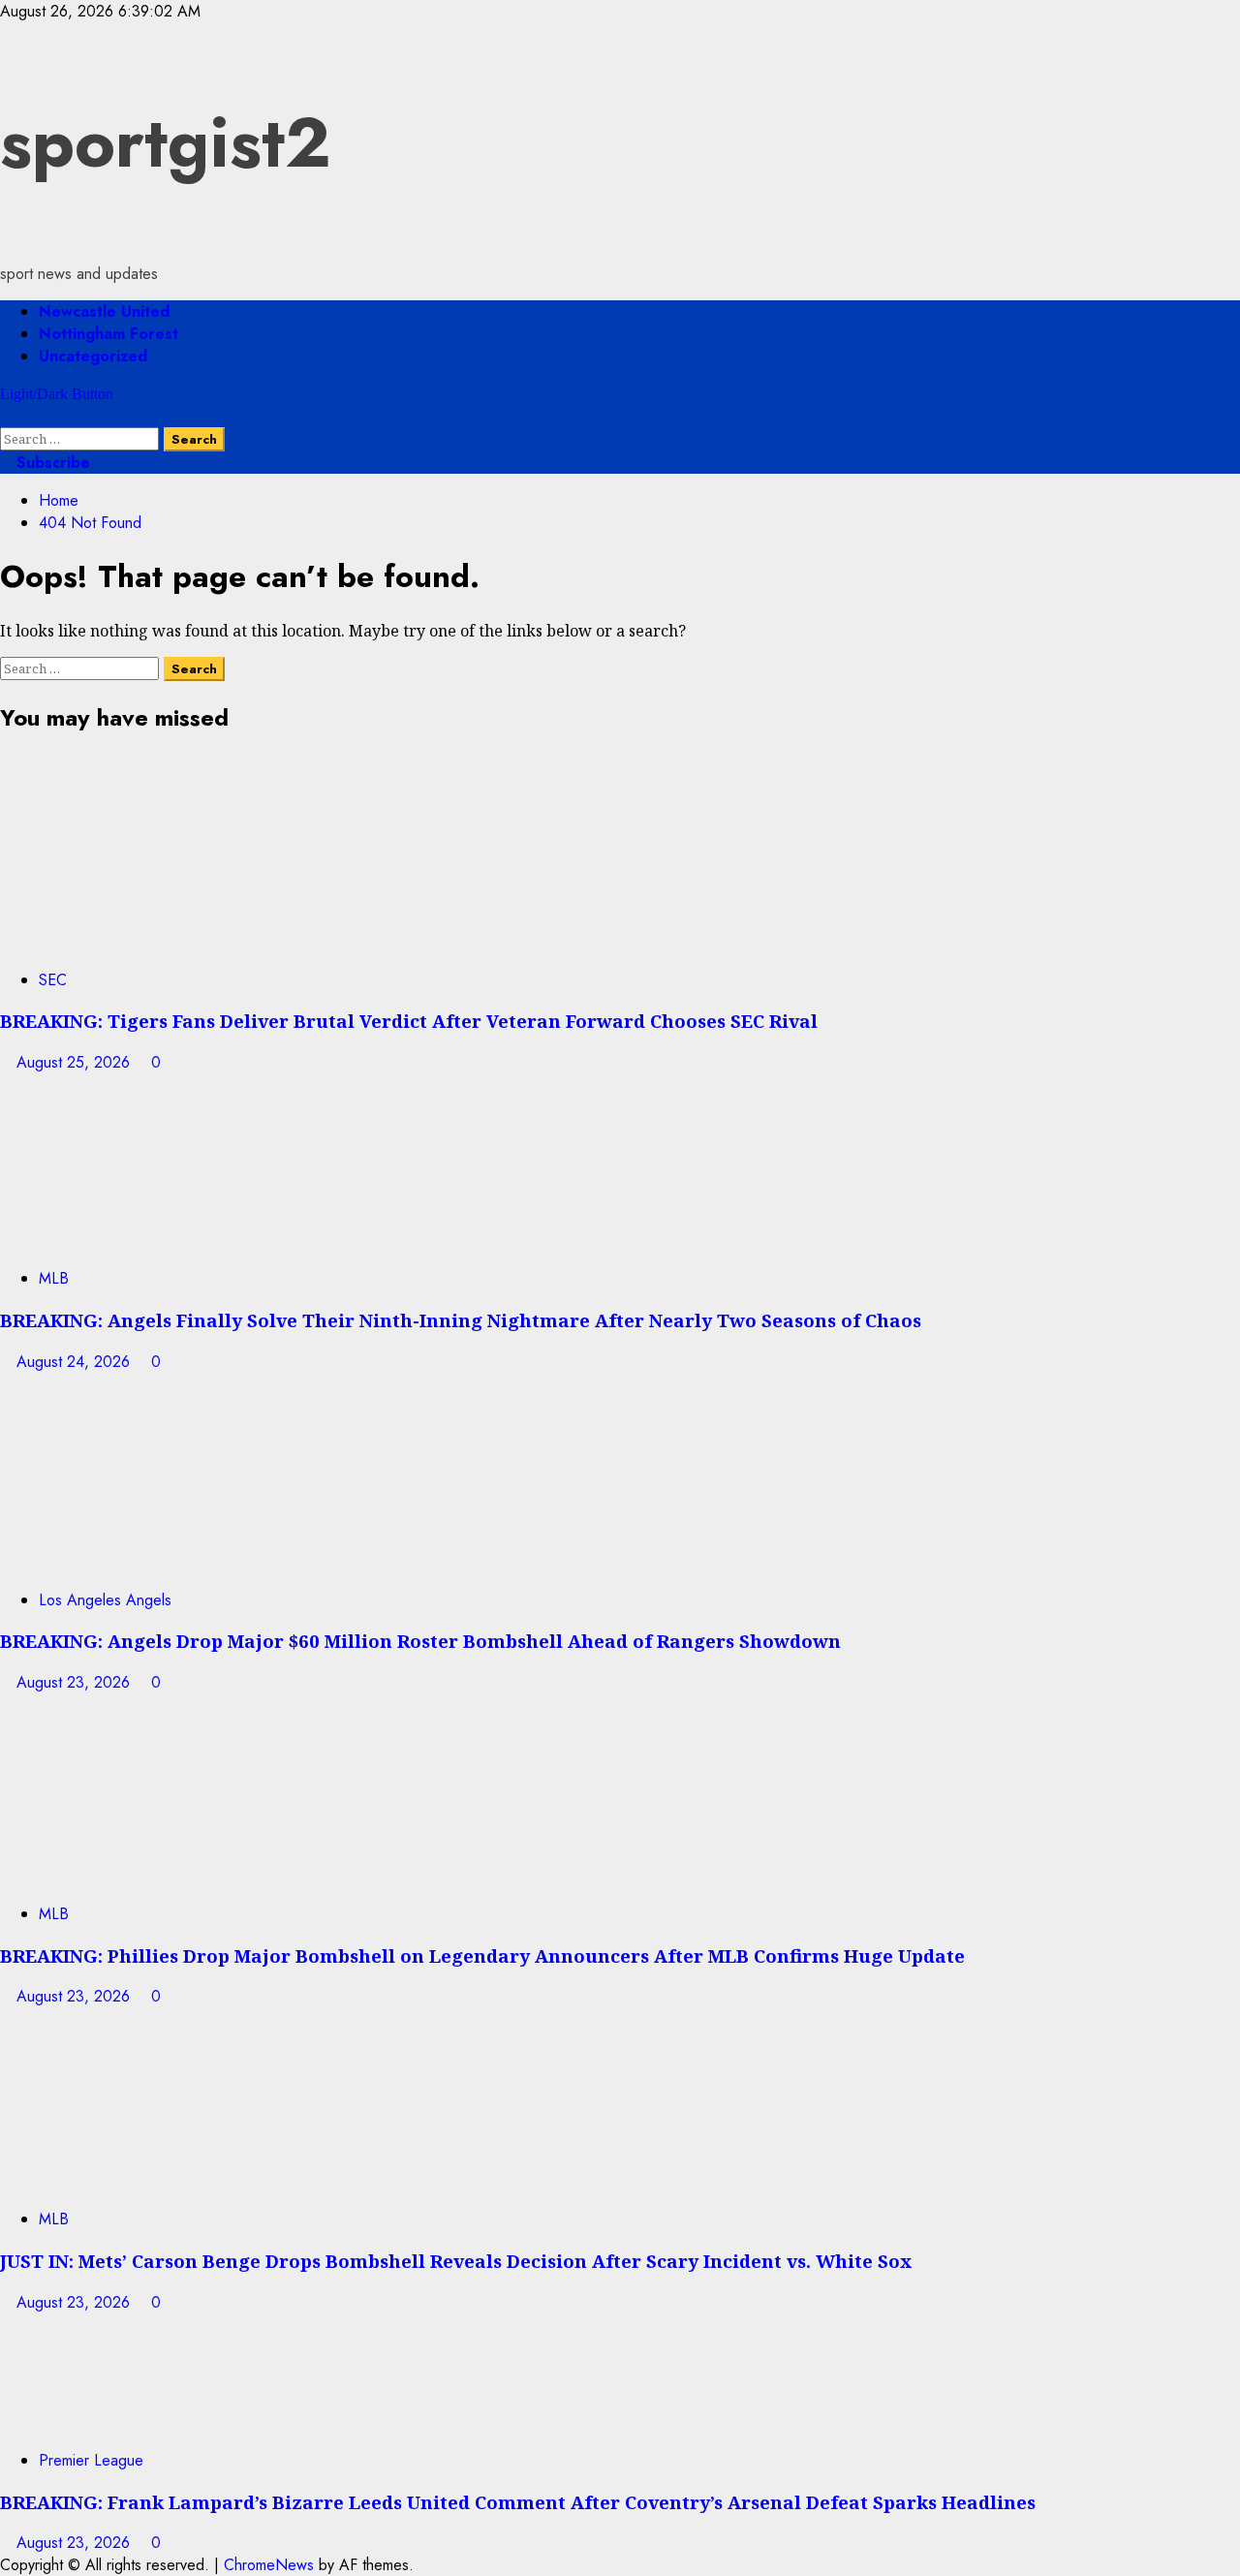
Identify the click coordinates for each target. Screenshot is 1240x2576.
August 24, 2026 (76, 1362)
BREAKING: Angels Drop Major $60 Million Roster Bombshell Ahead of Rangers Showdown (420, 1641)
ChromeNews (269, 2565)
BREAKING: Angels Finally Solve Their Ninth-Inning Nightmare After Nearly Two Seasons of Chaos (461, 1320)
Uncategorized (93, 356)
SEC (53, 980)
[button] (6, 416)
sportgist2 (166, 142)
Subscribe (51, 463)
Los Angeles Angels (105, 1600)
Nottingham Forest (108, 334)
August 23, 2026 (76, 1682)
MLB (54, 1278)
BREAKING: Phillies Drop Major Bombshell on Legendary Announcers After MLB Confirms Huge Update (482, 1955)
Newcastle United (104, 311)
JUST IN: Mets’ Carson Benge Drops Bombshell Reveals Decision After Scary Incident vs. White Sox (456, 2261)
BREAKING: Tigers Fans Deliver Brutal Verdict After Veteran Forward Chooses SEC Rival (409, 1021)
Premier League (91, 2460)
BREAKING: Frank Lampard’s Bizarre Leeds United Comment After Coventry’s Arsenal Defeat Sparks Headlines (518, 2502)
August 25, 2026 (76, 1062)
